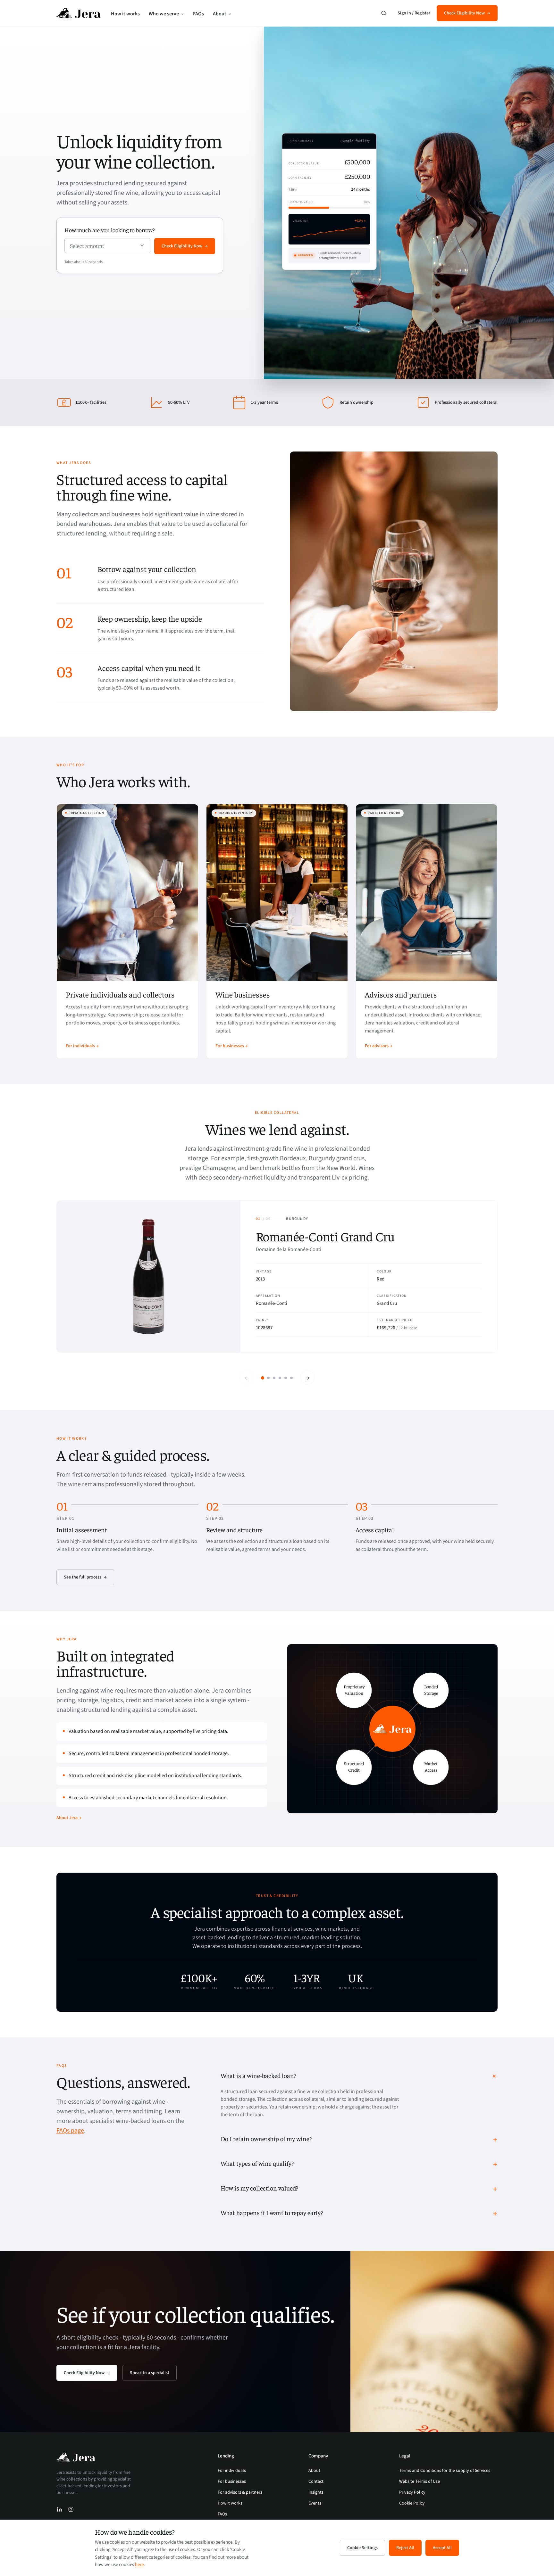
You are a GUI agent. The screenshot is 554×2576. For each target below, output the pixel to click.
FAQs (198, 14)
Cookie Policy (412, 2503)
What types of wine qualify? (257, 2163)
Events (315, 2503)
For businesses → (232, 1046)
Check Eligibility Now (464, 13)
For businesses (232, 2481)
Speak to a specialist (150, 2373)
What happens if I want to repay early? (272, 2212)
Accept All (442, 2548)
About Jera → (69, 1818)
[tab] (263, 1378)
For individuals (232, 2471)
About (220, 14)
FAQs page (70, 2131)
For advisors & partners (240, 2492)
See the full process (83, 1577)
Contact (316, 2481)
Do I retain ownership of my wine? (266, 2138)
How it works (125, 14)
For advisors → (379, 1046)
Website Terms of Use (420, 2481)
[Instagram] (71, 2509)
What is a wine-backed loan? (258, 2075)
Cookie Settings (362, 2548)
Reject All (405, 2548)
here (139, 2565)
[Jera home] (79, 13)
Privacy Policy (412, 2492)
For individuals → (82, 1046)
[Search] (384, 13)
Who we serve (164, 14)
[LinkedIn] (59, 2509)
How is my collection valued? (259, 2188)
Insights (316, 2492)
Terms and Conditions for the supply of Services (445, 2471)
